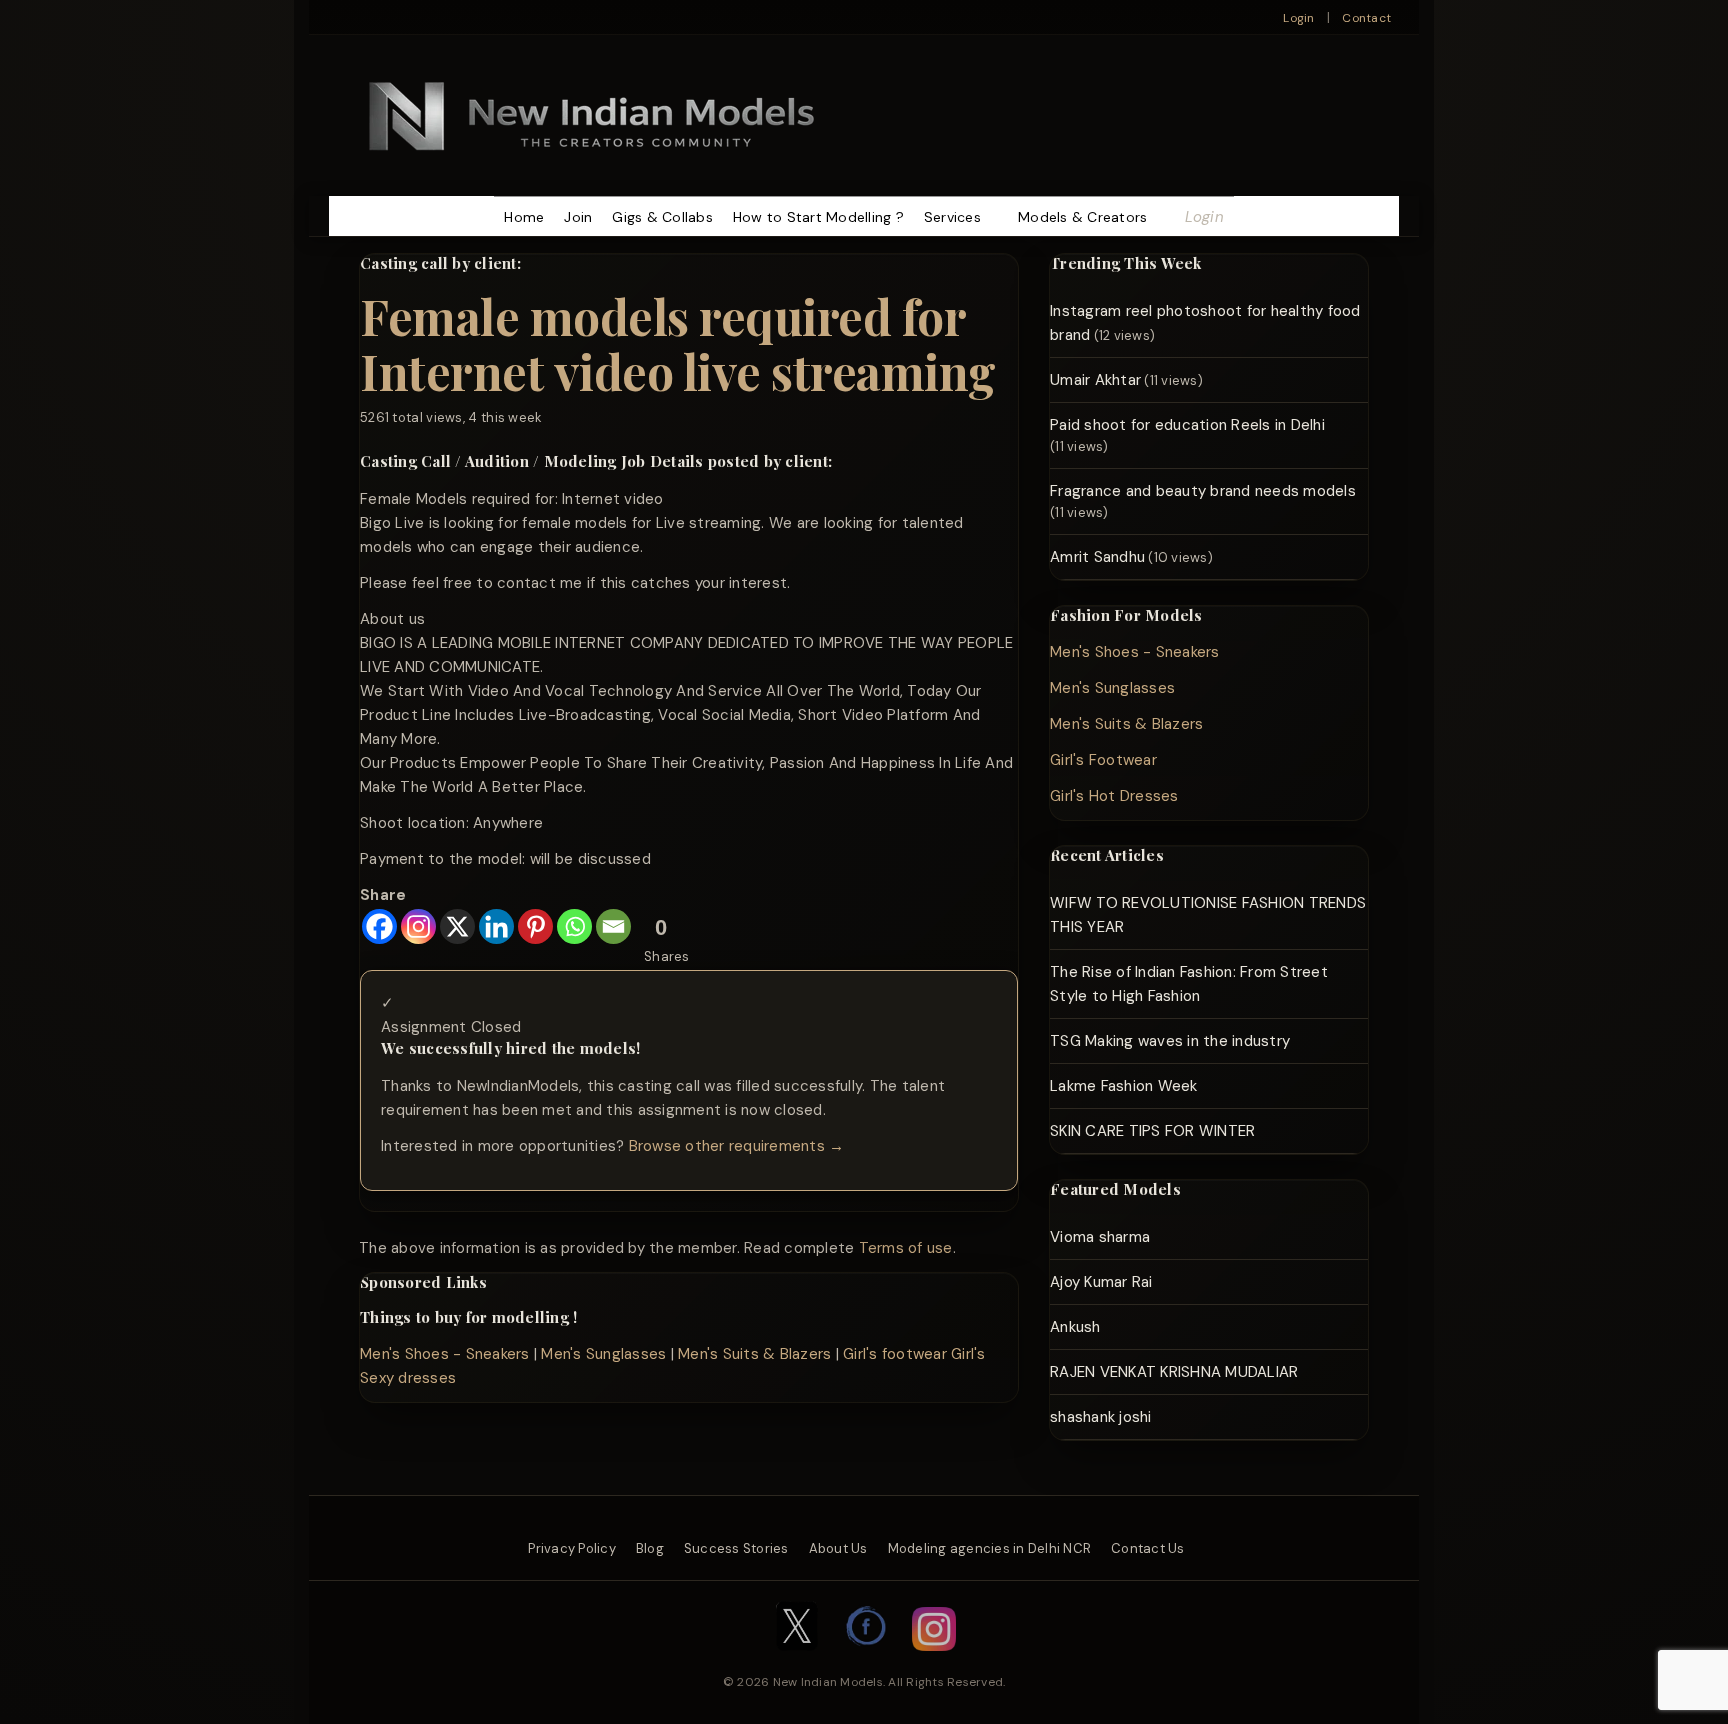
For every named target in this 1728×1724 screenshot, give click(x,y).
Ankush (1075, 1327)
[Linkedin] (496, 926)
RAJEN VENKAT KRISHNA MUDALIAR (1174, 1372)
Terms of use (906, 1248)
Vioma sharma (1100, 1237)
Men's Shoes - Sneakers (445, 1354)
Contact (1366, 18)
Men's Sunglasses (603, 1354)
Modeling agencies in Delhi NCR (990, 1548)
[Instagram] (418, 926)
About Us (838, 1548)
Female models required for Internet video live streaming (678, 343)
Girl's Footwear (1103, 760)
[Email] (613, 926)
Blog (650, 1548)
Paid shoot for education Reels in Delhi (1187, 425)
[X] (457, 926)
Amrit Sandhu (1097, 557)
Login (1298, 18)
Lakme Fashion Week (1124, 1086)
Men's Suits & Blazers (754, 1354)
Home (524, 217)
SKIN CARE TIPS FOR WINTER (1152, 1131)
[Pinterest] (535, 926)
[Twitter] (797, 1661)
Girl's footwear (895, 1354)
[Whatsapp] (574, 926)
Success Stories (736, 1548)
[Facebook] (379, 926)
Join (578, 217)
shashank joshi (1101, 1417)
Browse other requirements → (737, 1146)
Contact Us (1148, 1548)
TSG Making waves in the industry (1170, 1041)
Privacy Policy (572, 1548)
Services (952, 217)
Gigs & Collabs (662, 217)
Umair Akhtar (1095, 380)
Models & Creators (1082, 217)
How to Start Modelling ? (818, 217)
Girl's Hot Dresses (1114, 796)
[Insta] (934, 1661)
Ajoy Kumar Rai (1101, 1282)
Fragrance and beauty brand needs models (1203, 491)
